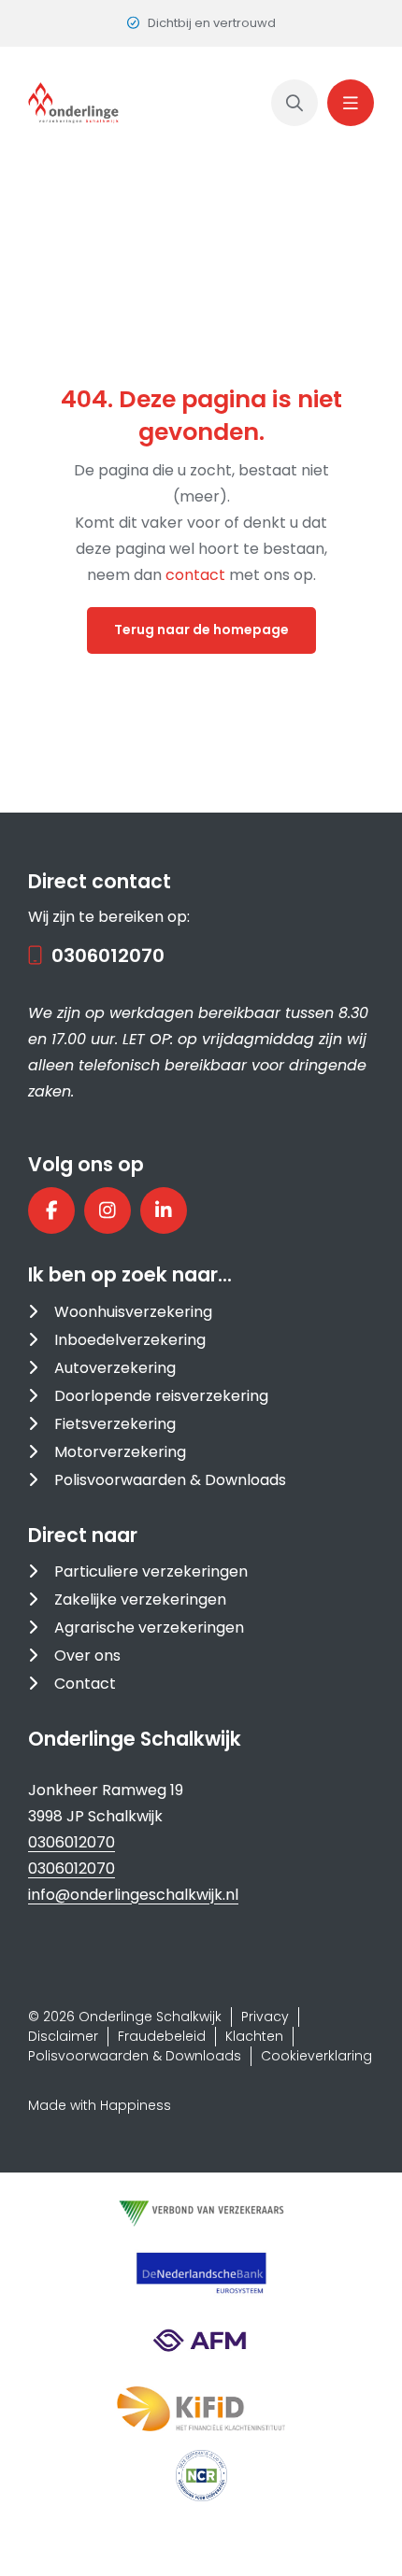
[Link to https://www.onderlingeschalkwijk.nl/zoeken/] (294, 103)
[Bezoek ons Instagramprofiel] (108, 1210)
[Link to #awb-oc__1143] (351, 103)
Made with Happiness (100, 2105)
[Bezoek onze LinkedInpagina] (164, 1210)
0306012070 (108, 955)
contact (197, 575)
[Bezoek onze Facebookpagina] (51, 1210)
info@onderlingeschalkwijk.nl (133, 1895)
